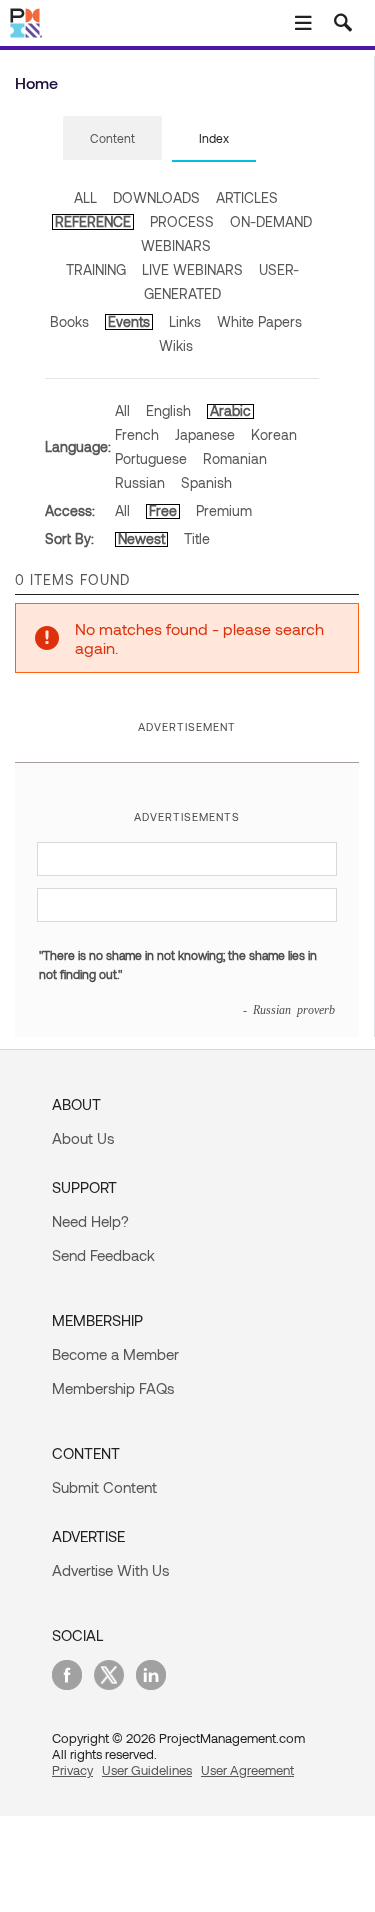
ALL (85, 197)
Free (163, 510)
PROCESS (182, 221)
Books (69, 321)
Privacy (72, 1770)
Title (197, 538)
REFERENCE (93, 221)
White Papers (259, 321)
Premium (224, 510)
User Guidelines (147, 1770)
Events (129, 321)
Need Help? (90, 1221)
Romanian (235, 458)
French (137, 434)
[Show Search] (343, 23)
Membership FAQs (113, 1388)
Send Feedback (103, 1255)
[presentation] (112, 138)
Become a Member (115, 1354)
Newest (141, 538)
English (168, 410)
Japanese (205, 434)
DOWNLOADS (156, 197)
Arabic (230, 410)
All (122, 410)
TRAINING (96, 269)
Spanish (206, 482)
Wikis (176, 345)
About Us (83, 1138)
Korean (274, 434)
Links (185, 321)
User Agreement (247, 1770)
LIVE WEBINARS (192, 269)
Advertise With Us (110, 1570)
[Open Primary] (303, 23)
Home (36, 82)
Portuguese (151, 458)
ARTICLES (247, 197)
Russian (140, 482)
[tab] (112, 139)
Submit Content (104, 1487)
